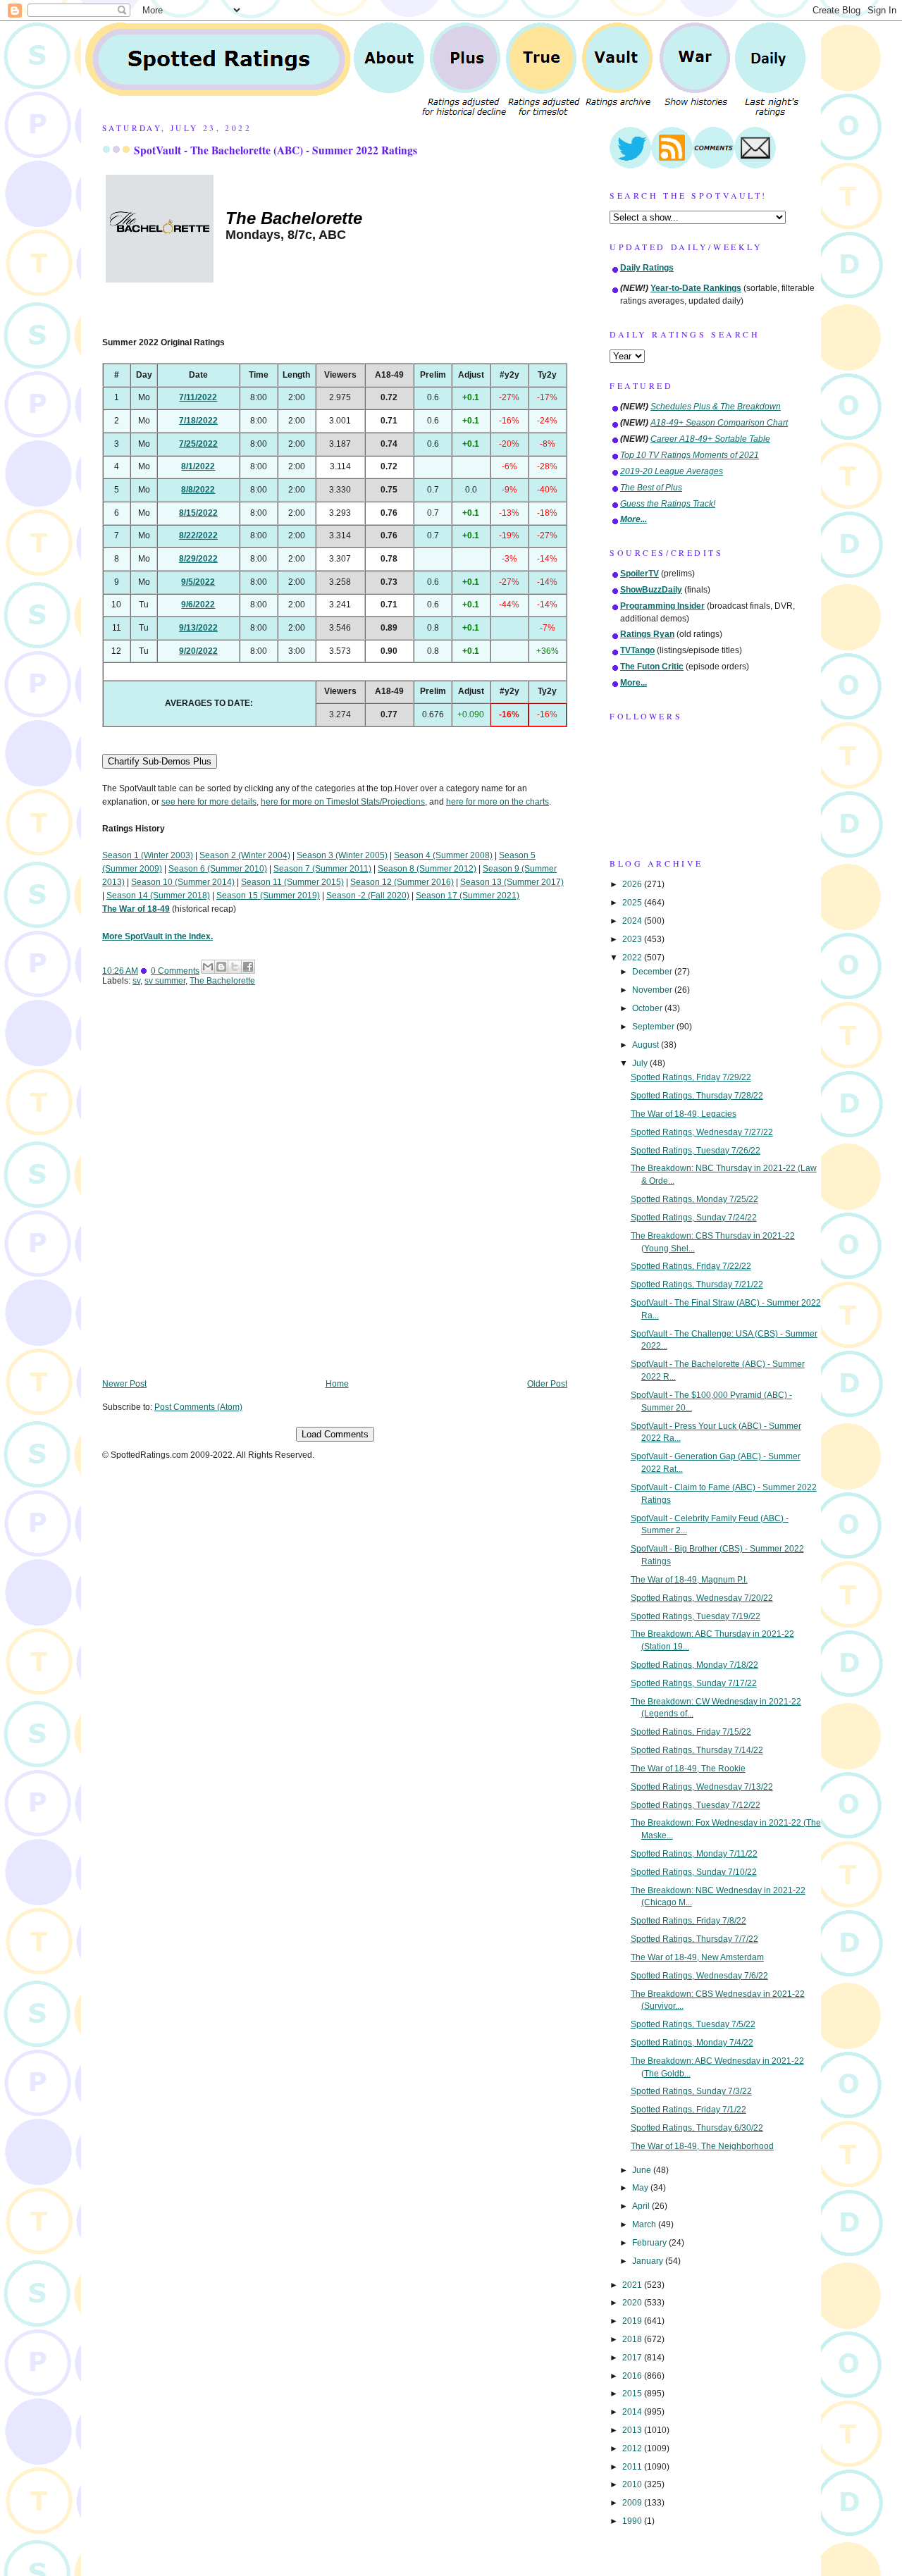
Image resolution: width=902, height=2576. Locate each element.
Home (337, 1384)
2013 (633, 2430)
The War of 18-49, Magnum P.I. (689, 1580)
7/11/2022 (198, 397)
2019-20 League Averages (672, 471)
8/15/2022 (198, 513)
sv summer (165, 981)
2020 (633, 2303)
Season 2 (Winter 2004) (245, 855)
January (649, 2261)
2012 (633, 2448)
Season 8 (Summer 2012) (427, 869)
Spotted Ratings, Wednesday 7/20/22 (702, 1598)
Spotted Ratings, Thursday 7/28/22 (697, 1096)
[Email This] (208, 967)
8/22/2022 (198, 535)
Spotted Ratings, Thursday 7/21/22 (697, 1284)
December (653, 972)
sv (136, 981)
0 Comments (175, 971)
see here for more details (209, 802)
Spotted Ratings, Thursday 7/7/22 (694, 1939)
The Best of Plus (651, 488)
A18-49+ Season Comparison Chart (719, 423)
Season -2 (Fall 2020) (368, 896)
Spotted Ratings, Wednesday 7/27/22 (702, 1132)
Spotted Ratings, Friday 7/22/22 (691, 1266)
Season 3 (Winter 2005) (342, 855)
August (647, 1045)
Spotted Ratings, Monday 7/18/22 (694, 1665)
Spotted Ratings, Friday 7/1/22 (688, 2110)
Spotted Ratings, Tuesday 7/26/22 (696, 1151)
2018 (633, 2339)
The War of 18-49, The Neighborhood (702, 2146)
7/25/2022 (198, 444)
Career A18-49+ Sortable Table (710, 439)
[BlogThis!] (221, 967)
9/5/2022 (198, 582)
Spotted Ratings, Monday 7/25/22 (694, 1199)
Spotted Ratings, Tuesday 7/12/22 (696, 1805)
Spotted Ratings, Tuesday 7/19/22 (696, 1616)
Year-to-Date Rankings (696, 288)
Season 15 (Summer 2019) (268, 896)
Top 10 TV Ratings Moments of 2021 (690, 455)
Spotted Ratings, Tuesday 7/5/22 (693, 2024)
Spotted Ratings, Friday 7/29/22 (691, 1077)
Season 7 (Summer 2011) (322, 869)
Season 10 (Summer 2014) (183, 882)
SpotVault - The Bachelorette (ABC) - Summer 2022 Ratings (276, 150)
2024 (633, 921)
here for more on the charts (498, 802)
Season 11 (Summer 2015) (292, 882)
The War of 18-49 (136, 909)
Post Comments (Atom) (198, 1407)
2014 (633, 2412)
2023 (633, 939)
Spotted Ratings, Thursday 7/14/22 (697, 1750)
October (648, 1008)
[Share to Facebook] (248, 967)
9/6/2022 (198, 605)
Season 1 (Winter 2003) (148, 855)
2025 (633, 903)
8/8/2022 (198, 490)
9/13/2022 (198, 628)
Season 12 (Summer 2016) (402, 882)
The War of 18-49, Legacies (684, 1114)
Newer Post (124, 1384)
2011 (633, 2467)
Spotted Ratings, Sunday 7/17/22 (694, 1683)
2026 (633, 884)
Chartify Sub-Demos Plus (160, 761)
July (641, 1063)
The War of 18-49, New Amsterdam (697, 1957)
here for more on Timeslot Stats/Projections (343, 802)
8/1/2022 (198, 466)
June (643, 2170)
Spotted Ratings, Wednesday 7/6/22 (699, 1976)
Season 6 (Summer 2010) (218, 869)
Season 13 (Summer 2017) (512, 882)
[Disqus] (335, 1192)
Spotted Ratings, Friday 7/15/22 (691, 1732)
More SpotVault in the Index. (157, 936)
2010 (633, 2484)
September (654, 1027)
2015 (633, 2394)
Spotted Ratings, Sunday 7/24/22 (694, 1218)
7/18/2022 (198, 421)
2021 (633, 2285)
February (650, 2243)
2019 (633, 2321)
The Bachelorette (222, 981)
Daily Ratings (647, 268)
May (641, 2188)
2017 (633, 2358)
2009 (633, 2503)
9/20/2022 (198, 651)
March (645, 2224)
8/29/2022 (198, 559)
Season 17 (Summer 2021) (468, 896)
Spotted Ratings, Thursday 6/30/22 (697, 2128)
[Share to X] (235, 967)
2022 (633, 958)
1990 (633, 2521)
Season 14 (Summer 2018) (158, 896)
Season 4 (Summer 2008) (443, 855)
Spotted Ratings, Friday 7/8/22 (688, 1921)
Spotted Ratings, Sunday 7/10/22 (694, 1872)
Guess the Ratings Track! (668, 504)
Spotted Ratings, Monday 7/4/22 (692, 2043)
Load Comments (335, 1434)
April (642, 2206)
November (653, 990)
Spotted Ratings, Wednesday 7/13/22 (702, 1787)
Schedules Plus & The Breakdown (716, 407)
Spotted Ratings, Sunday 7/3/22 (691, 2091)
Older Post (547, 1384)
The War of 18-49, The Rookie (688, 1769)
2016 (633, 2376)
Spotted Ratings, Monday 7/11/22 (694, 1854)
